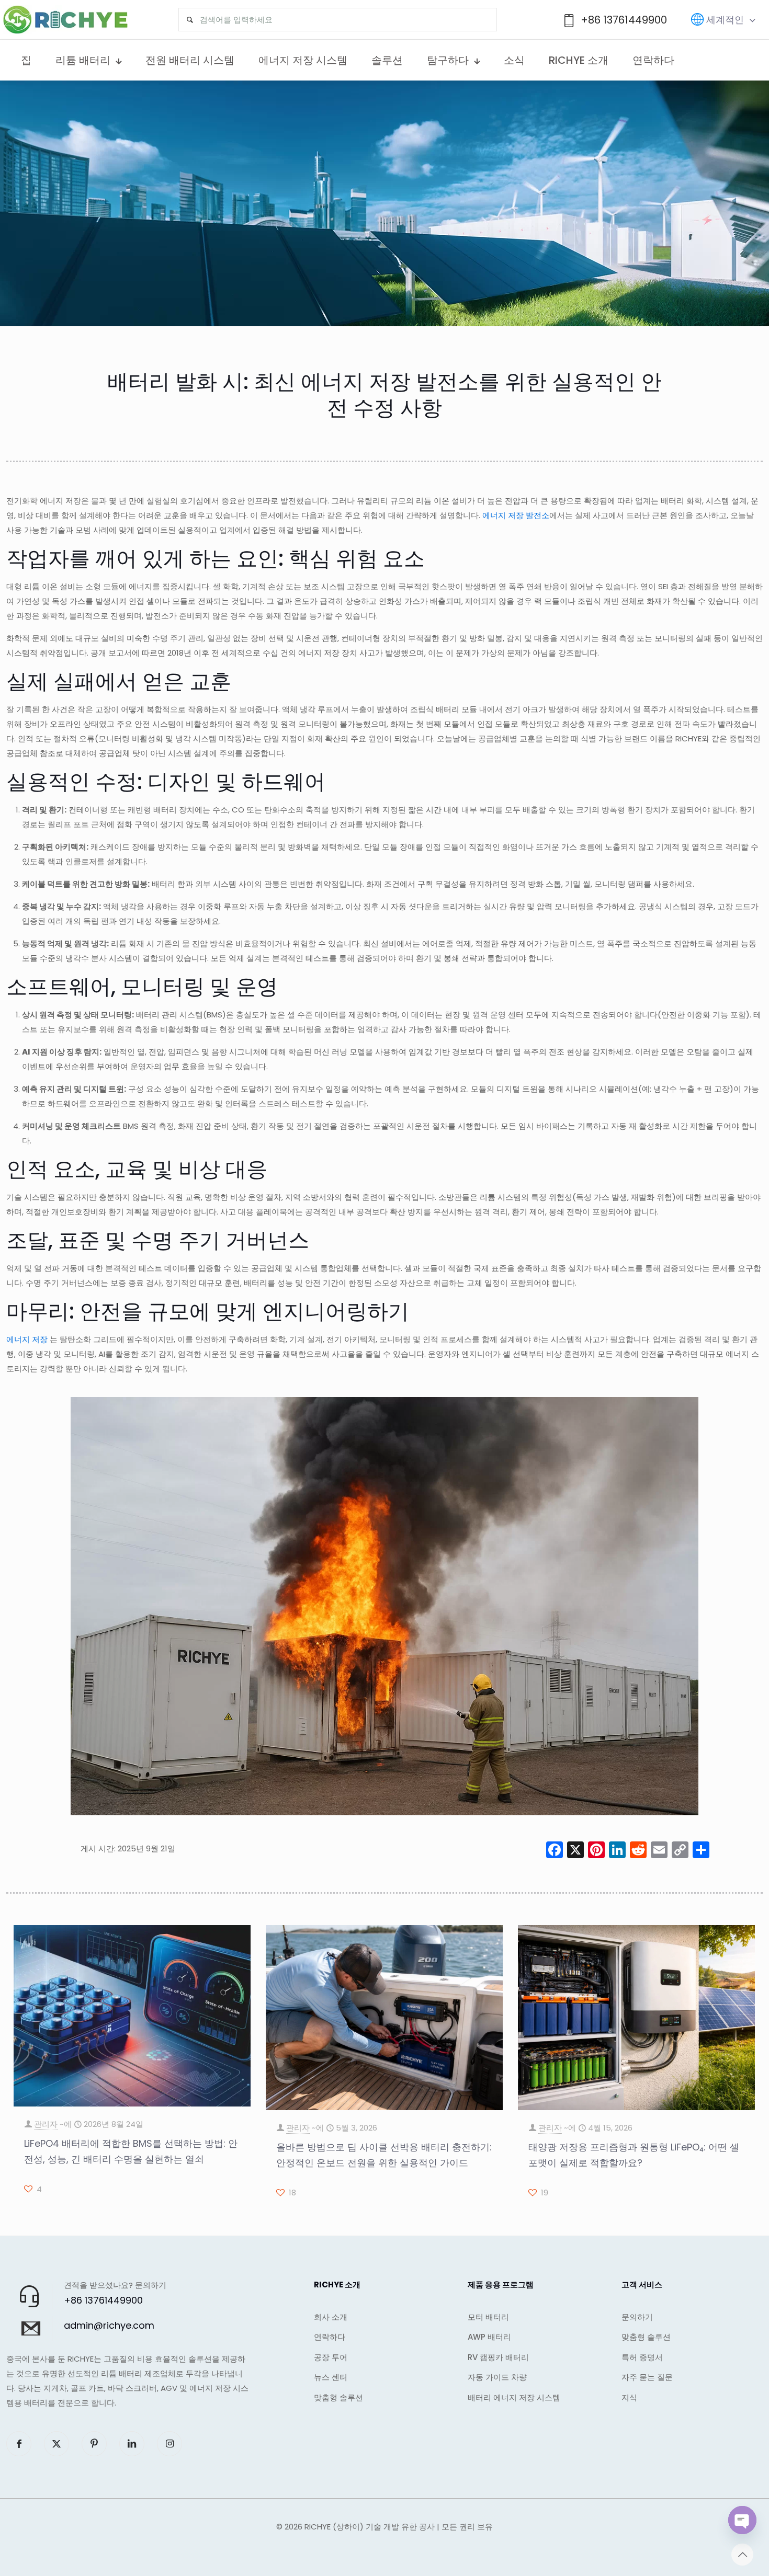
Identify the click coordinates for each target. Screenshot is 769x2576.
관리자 (46, 2124)
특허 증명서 (642, 2357)
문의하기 (637, 2317)
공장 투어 (331, 2357)
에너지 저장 (27, 1339)
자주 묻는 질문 (647, 2377)
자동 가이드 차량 (497, 2377)
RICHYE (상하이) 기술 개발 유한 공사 (370, 2527)
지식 (629, 2397)
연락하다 (330, 2337)
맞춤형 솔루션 (338, 2397)
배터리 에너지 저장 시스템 (514, 2397)
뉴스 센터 (331, 2377)
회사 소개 (331, 2317)
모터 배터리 (488, 2317)
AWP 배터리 (489, 2337)
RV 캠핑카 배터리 (498, 2357)
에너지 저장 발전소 (516, 515)
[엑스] (575, 1851)
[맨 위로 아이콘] (742, 2555)
